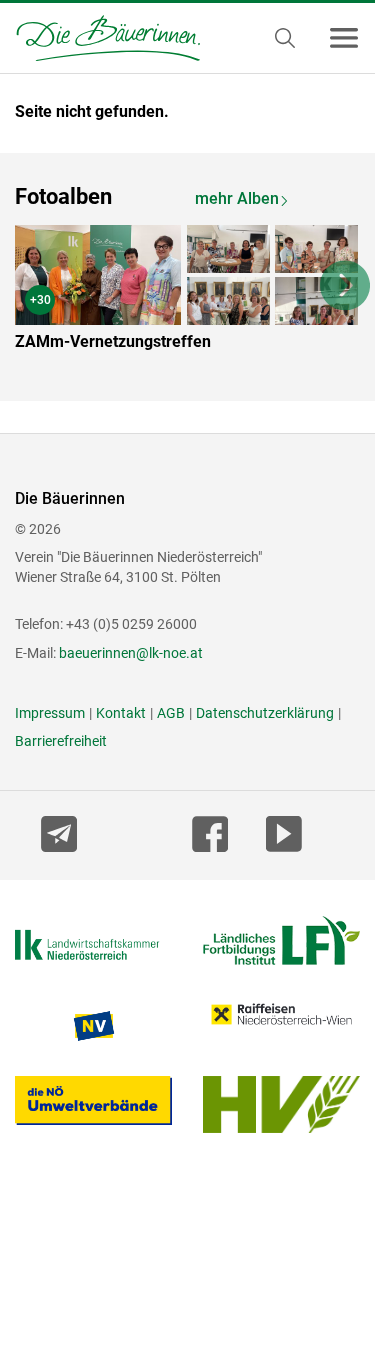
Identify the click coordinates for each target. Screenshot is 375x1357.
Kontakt (121, 713)
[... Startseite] (100, 38)
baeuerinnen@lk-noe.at (131, 653)
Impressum (50, 713)
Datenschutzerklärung (265, 713)
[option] (187, 292)
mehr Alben (237, 198)
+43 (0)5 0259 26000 (131, 624)
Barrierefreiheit (61, 741)
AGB (171, 713)
